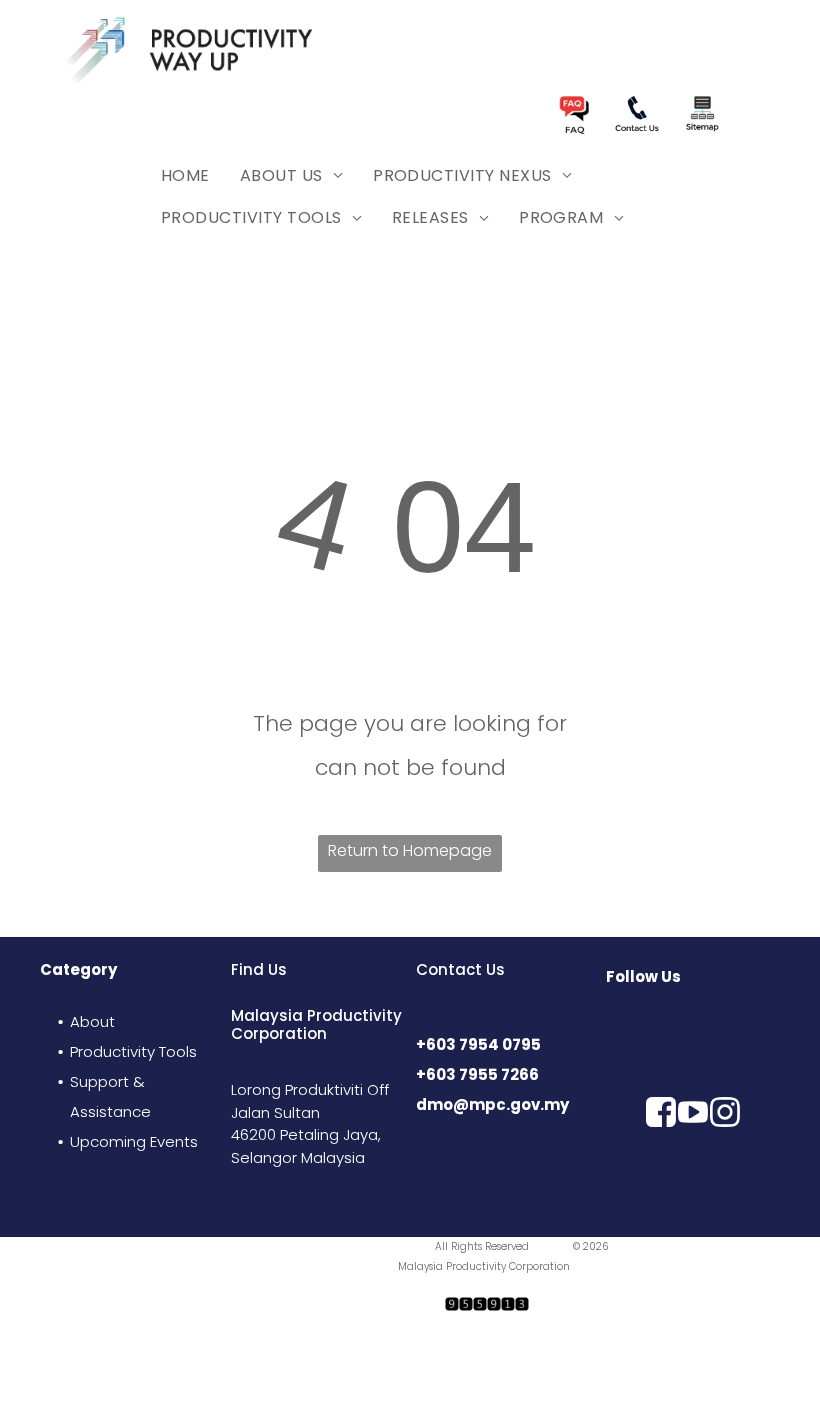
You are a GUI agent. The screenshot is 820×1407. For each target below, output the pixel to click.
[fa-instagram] (725, 1206)
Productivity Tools (133, 1051)
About (92, 1021)
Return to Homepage (410, 850)
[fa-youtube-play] (693, 1206)
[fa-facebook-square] (661, 1206)
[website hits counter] (487, 1311)
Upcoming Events (134, 1141)
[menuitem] (185, 176)
